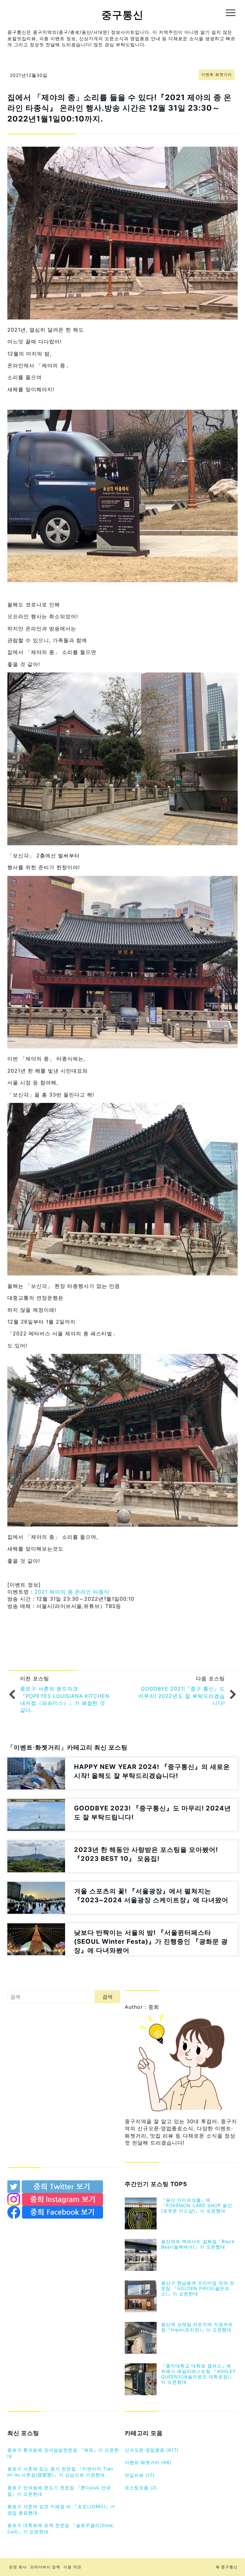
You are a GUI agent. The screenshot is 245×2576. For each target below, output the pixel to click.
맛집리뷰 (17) (140, 2475)
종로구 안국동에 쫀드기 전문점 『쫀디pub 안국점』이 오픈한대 (59, 2491)
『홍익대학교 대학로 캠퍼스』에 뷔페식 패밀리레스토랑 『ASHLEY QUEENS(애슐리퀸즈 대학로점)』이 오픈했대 (198, 2374)
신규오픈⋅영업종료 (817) (152, 2450)
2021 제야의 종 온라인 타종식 (71, 1592)
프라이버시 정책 (45, 2567)
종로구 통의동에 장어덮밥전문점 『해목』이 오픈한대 (63, 2453)
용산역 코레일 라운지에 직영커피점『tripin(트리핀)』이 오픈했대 (197, 2327)
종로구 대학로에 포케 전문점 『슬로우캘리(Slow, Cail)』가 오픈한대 (61, 2528)
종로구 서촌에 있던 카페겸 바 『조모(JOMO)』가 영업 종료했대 (61, 2510)
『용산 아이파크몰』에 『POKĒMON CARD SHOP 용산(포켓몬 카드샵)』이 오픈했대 (197, 2205)
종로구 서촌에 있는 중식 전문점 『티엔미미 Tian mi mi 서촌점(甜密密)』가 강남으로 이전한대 (60, 2472)
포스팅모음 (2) (141, 2488)
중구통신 (122, 15)
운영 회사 (18, 2567)
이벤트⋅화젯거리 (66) (148, 2462)
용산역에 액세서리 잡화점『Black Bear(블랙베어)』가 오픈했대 (198, 2244)
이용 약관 (72, 2567)
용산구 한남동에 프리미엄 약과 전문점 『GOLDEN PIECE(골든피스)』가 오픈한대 (198, 2288)
